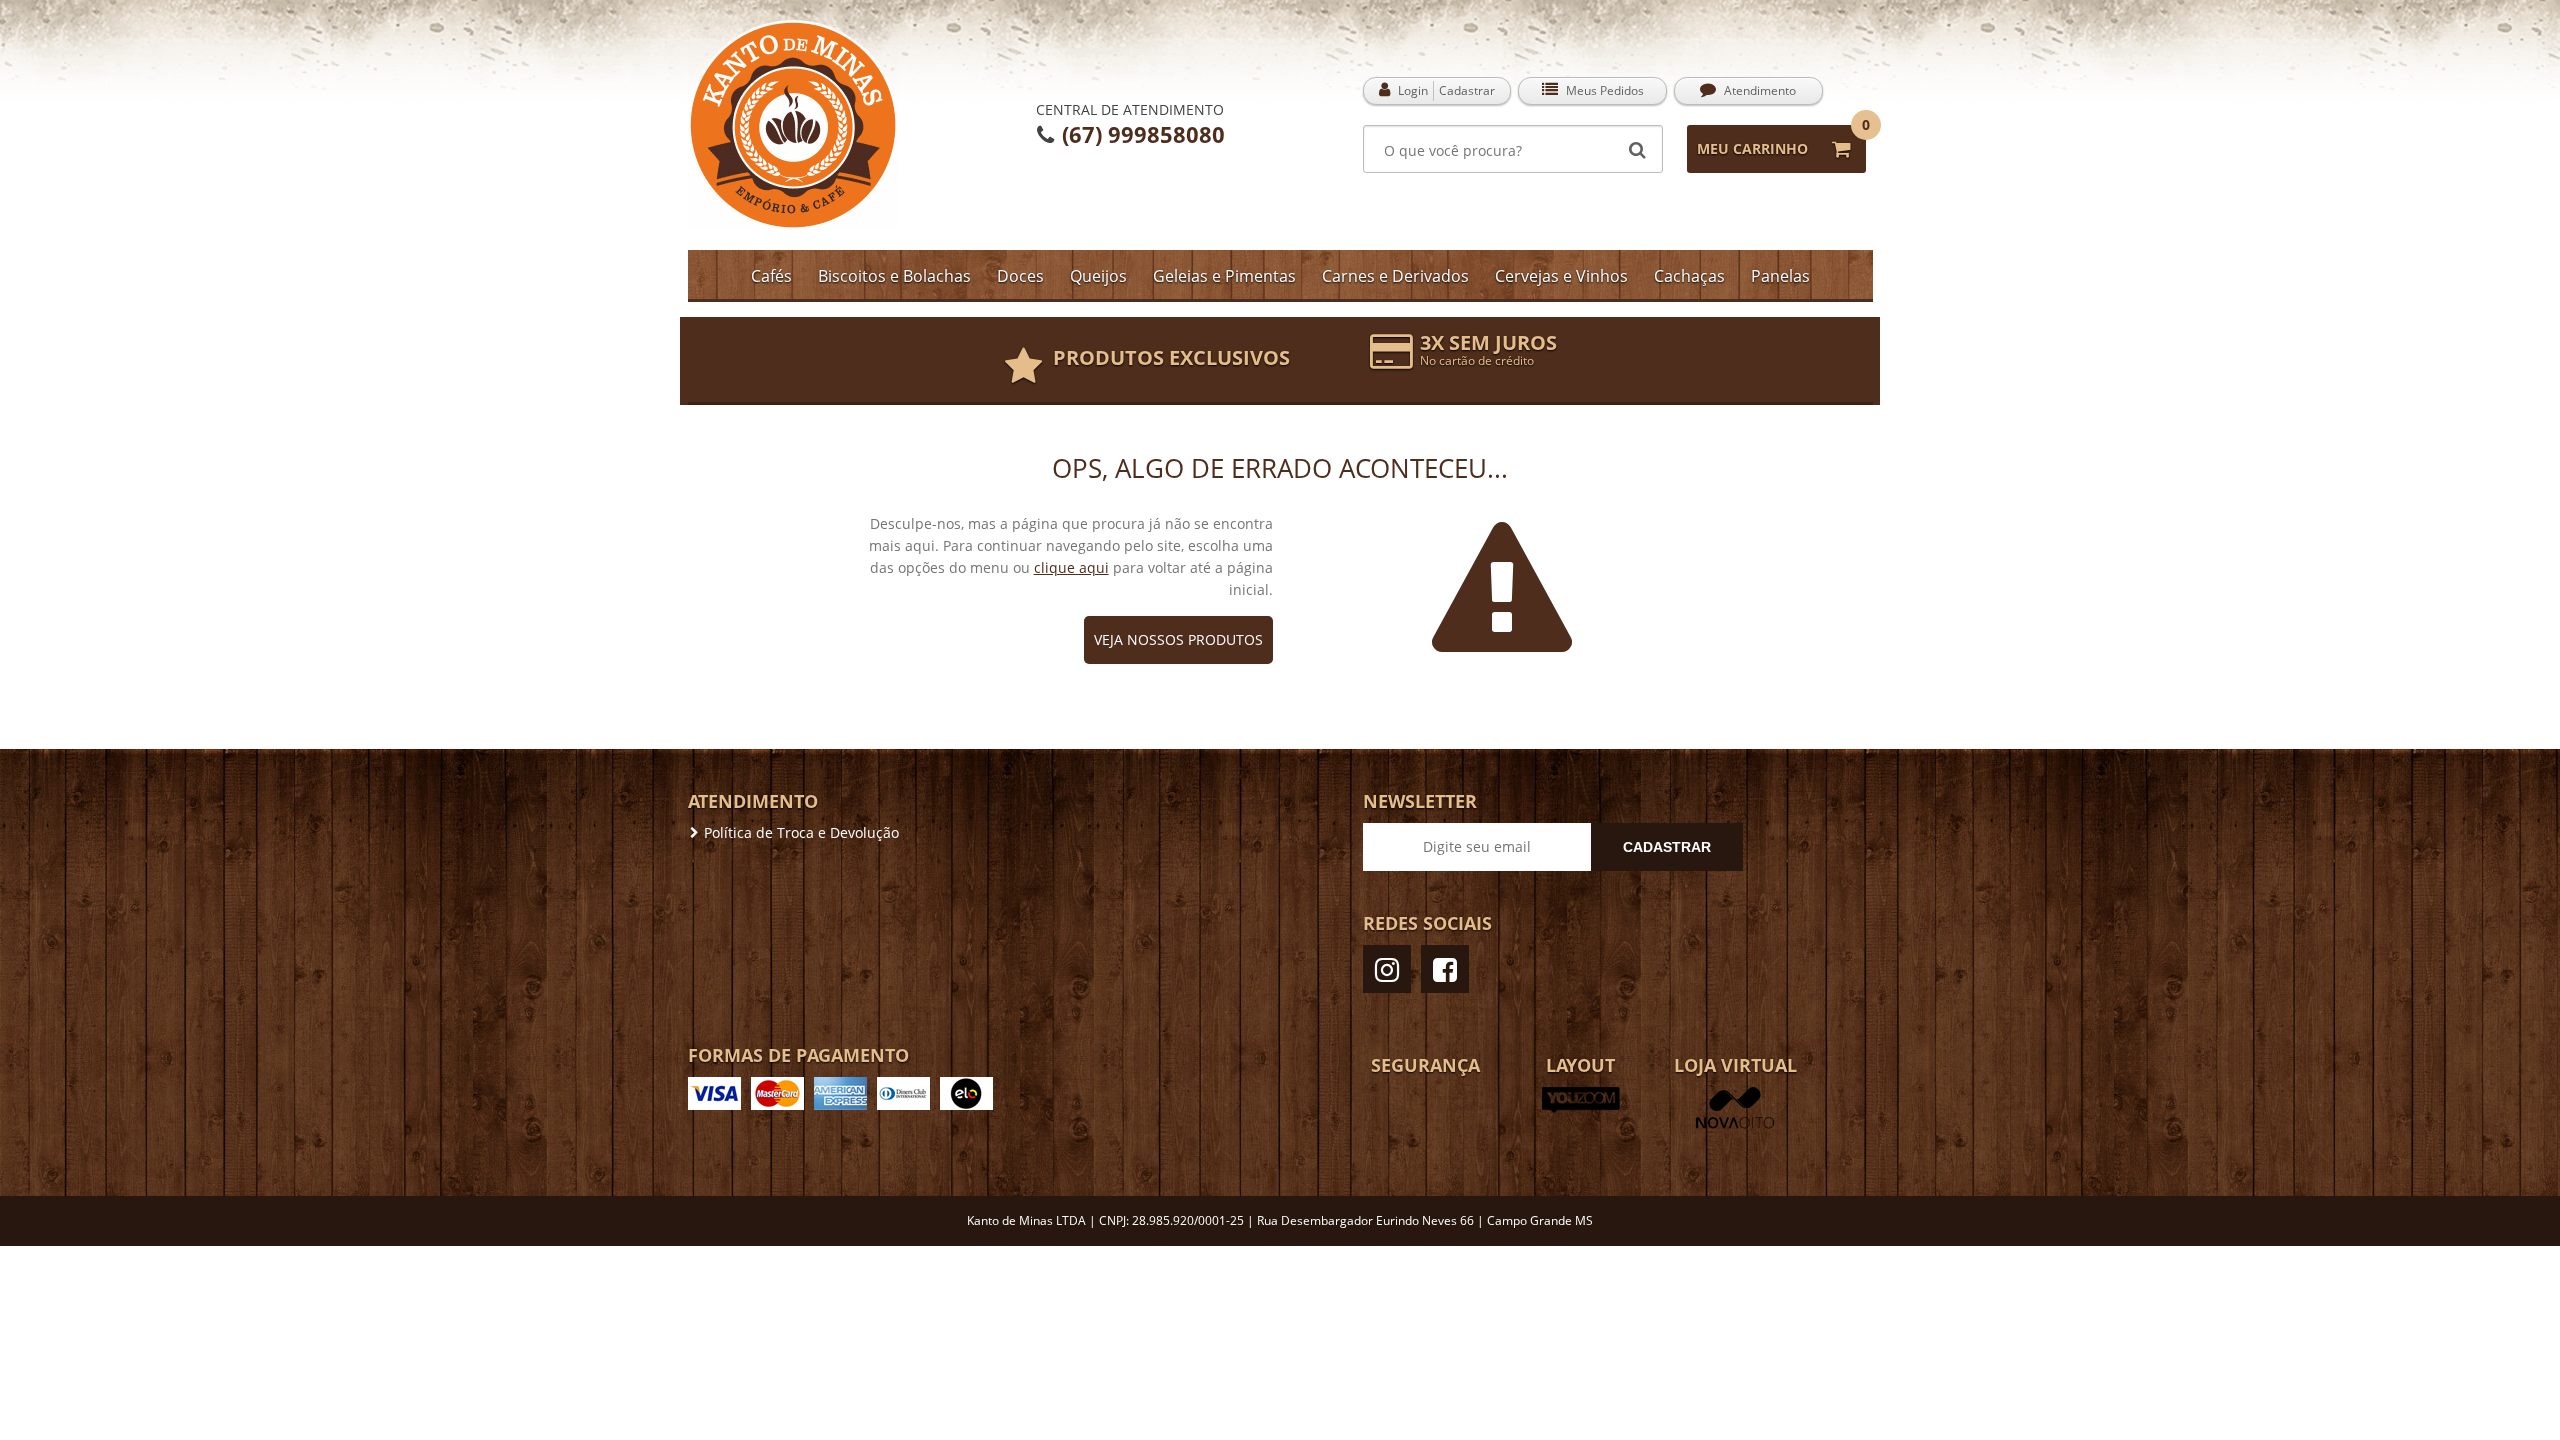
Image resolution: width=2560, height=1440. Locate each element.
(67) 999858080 (1140, 134)
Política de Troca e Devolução (801, 832)
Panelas (1780, 276)
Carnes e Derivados (1395, 276)
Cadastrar (1467, 90)
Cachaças (1689, 276)
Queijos (1098, 276)
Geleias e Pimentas (1224, 276)
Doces (1020, 276)
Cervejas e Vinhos (1561, 276)
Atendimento (1758, 90)
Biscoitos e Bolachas (894, 276)
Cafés (771, 276)
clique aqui (1071, 567)
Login (1411, 90)
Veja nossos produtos (1178, 639)
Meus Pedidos (1603, 90)
